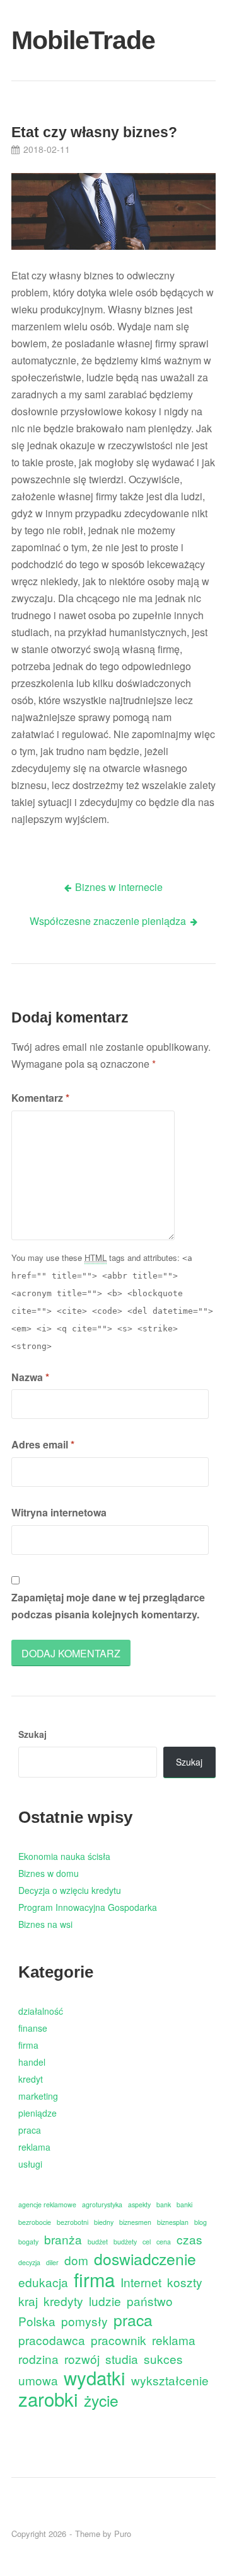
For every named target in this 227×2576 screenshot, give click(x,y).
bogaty (28, 2242)
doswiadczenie (145, 2259)
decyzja (29, 2262)
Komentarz (40, 1098)
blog (201, 2222)
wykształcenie (170, 2380)
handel (32, 2062)
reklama (34, 2147)
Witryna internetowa (59, 1512)
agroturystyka (102, 2204)
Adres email (43, 1444)
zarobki (48, 2399)
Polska (37, 2321)
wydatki (95, 2377)
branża (63, 2239)
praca (30, 2130)
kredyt (31, 2079)
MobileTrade (44, 40)
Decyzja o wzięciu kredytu (70, 1890)
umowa (38, 2380)
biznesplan (173, 2222)
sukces (163, 2359)
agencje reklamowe (47, 2204)
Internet (141, 2282)
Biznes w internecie (119, 887)
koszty (185, 2282)
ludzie (105, 2301)
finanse (33, 2028)
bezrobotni (73, 2222)
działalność (41, 2011)
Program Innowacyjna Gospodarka (88, 1907)
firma (28, 2045)
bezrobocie (35, 2222)
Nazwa (30, 1377)
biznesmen (135, 2222)
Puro (123, 2534)
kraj (28, 2301)
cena (164, 2242)
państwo (150, 2301)
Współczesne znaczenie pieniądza (108, 921)
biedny (104, 2222)
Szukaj (32, 1734)
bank (164, 2204)
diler (52, 2262)
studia (122, 2359)
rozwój (82, 2359)
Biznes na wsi (45, 1924)
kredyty (63, 2301)
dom (76, 2260)
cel (147, 2242)
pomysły (84, 2321)
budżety (125, 2242)
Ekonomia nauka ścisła (64, 1856)
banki (184, 2204)
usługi (30, 2164)
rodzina (38, 2359)
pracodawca (52, 2340)
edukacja (43, 2282)
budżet (98, 2242)
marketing (38, 2096)
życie (101, 2400)
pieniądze (38, 2113)
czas (189, 2239)
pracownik (119, 2340)
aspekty (139, 2204)
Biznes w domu (49, 1873)
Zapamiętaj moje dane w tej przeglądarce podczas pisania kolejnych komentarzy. (108, 1606)
